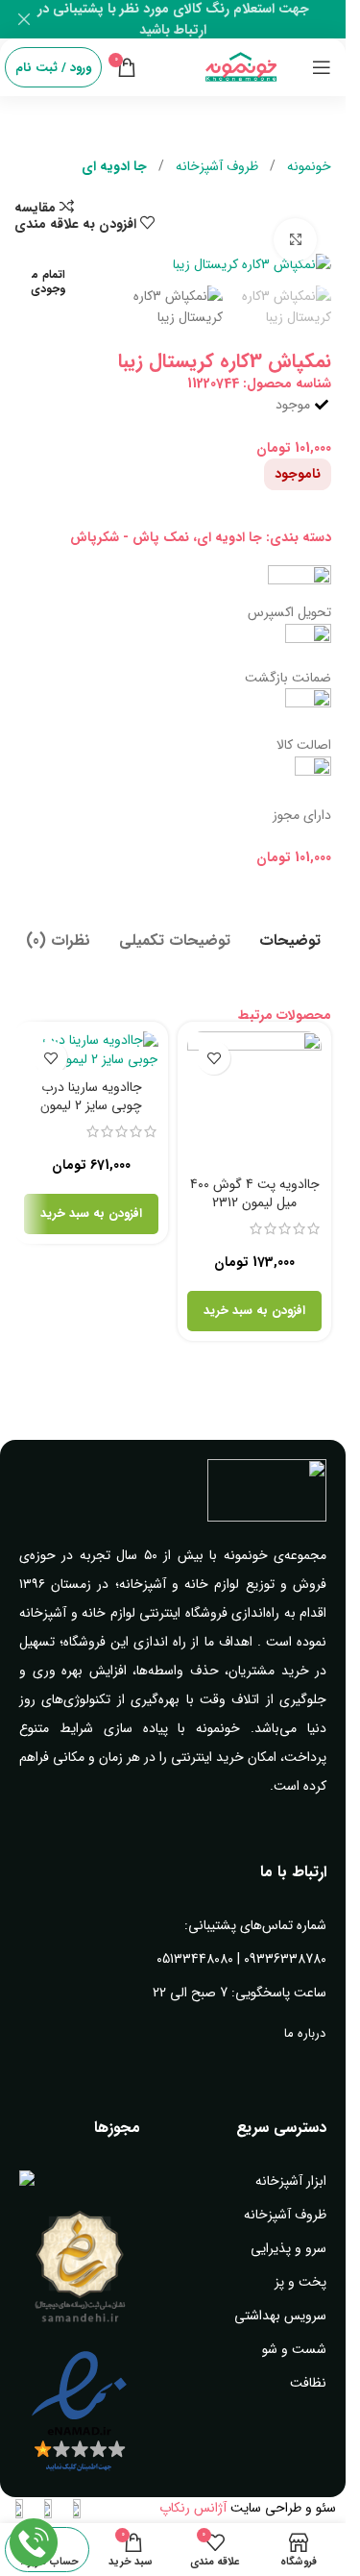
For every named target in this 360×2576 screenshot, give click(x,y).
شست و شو (294, 2349)
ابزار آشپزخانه (291, 2181)
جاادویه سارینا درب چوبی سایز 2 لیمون (91, 1097)
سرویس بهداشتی (280, 2316)
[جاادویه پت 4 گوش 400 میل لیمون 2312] (254, 1099)
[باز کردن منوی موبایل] (322, 67)
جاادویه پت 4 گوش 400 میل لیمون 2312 (255, 1194)
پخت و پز (300, 2282)
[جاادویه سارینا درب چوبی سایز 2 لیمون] (91, 1050)
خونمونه (307, 166)
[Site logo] (241, 66)
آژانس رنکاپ (193, 2508)
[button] (254, 1311)
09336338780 (285, 1959)
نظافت (308, 2383)
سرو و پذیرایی (288, 2248)
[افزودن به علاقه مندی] (214, 1058)
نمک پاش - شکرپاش (130, 537)
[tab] (290, 938)
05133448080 (195, 1959)
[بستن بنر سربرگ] (24, 19)
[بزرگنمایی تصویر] (295, 240)
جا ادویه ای (114, 166)
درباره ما (305, 2033)
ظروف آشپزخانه (215, 166)
